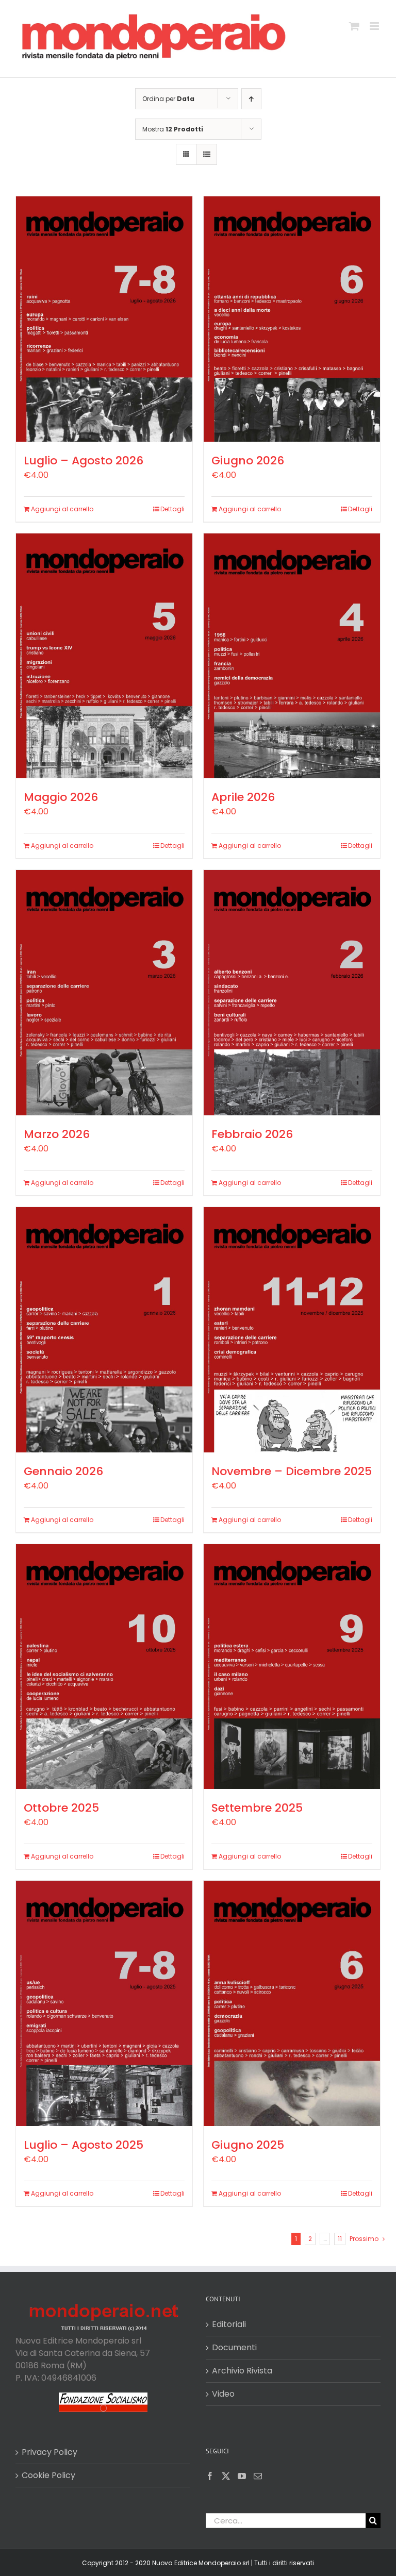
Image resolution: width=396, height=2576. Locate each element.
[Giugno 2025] (292, 2003)
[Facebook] (210, 2476)
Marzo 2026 (57, 1134)
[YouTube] (242, 2476)
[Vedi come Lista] (207, 154)
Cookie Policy (48, 2475)
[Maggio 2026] (104, 656)
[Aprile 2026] (292, 656)
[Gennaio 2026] (104, 1329)
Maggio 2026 (61, 797)
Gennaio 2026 (63, 1471)
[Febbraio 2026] (292, 993)
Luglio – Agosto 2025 (84, 2145)
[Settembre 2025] (292, 1667)
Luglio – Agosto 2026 (84, 461)
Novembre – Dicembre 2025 (292, 1471)
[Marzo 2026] (104, 992)
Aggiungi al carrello (62, 509)
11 (340, 2239)
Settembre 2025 (257, 1808)
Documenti (234, 2347)
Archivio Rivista (242, 2371)
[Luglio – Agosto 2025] (104, 2003)
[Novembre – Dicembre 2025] (292, 1329)
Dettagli (172, 509)
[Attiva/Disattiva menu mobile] (375, 26)
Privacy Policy (49, 2452)
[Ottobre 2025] (104, 1667)
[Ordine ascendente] (251, 99)
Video (223, 2394)
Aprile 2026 (243, 797)
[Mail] (258, 2476)
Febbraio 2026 (252, 1134)
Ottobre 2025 (61, 1808)
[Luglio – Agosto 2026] (104, 319)
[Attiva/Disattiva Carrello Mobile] (354, 26)
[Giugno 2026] (292, 319)
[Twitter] (226, 2476)
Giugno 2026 (248, 461)
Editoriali (229, 2324)
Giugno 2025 (248, 2145)
